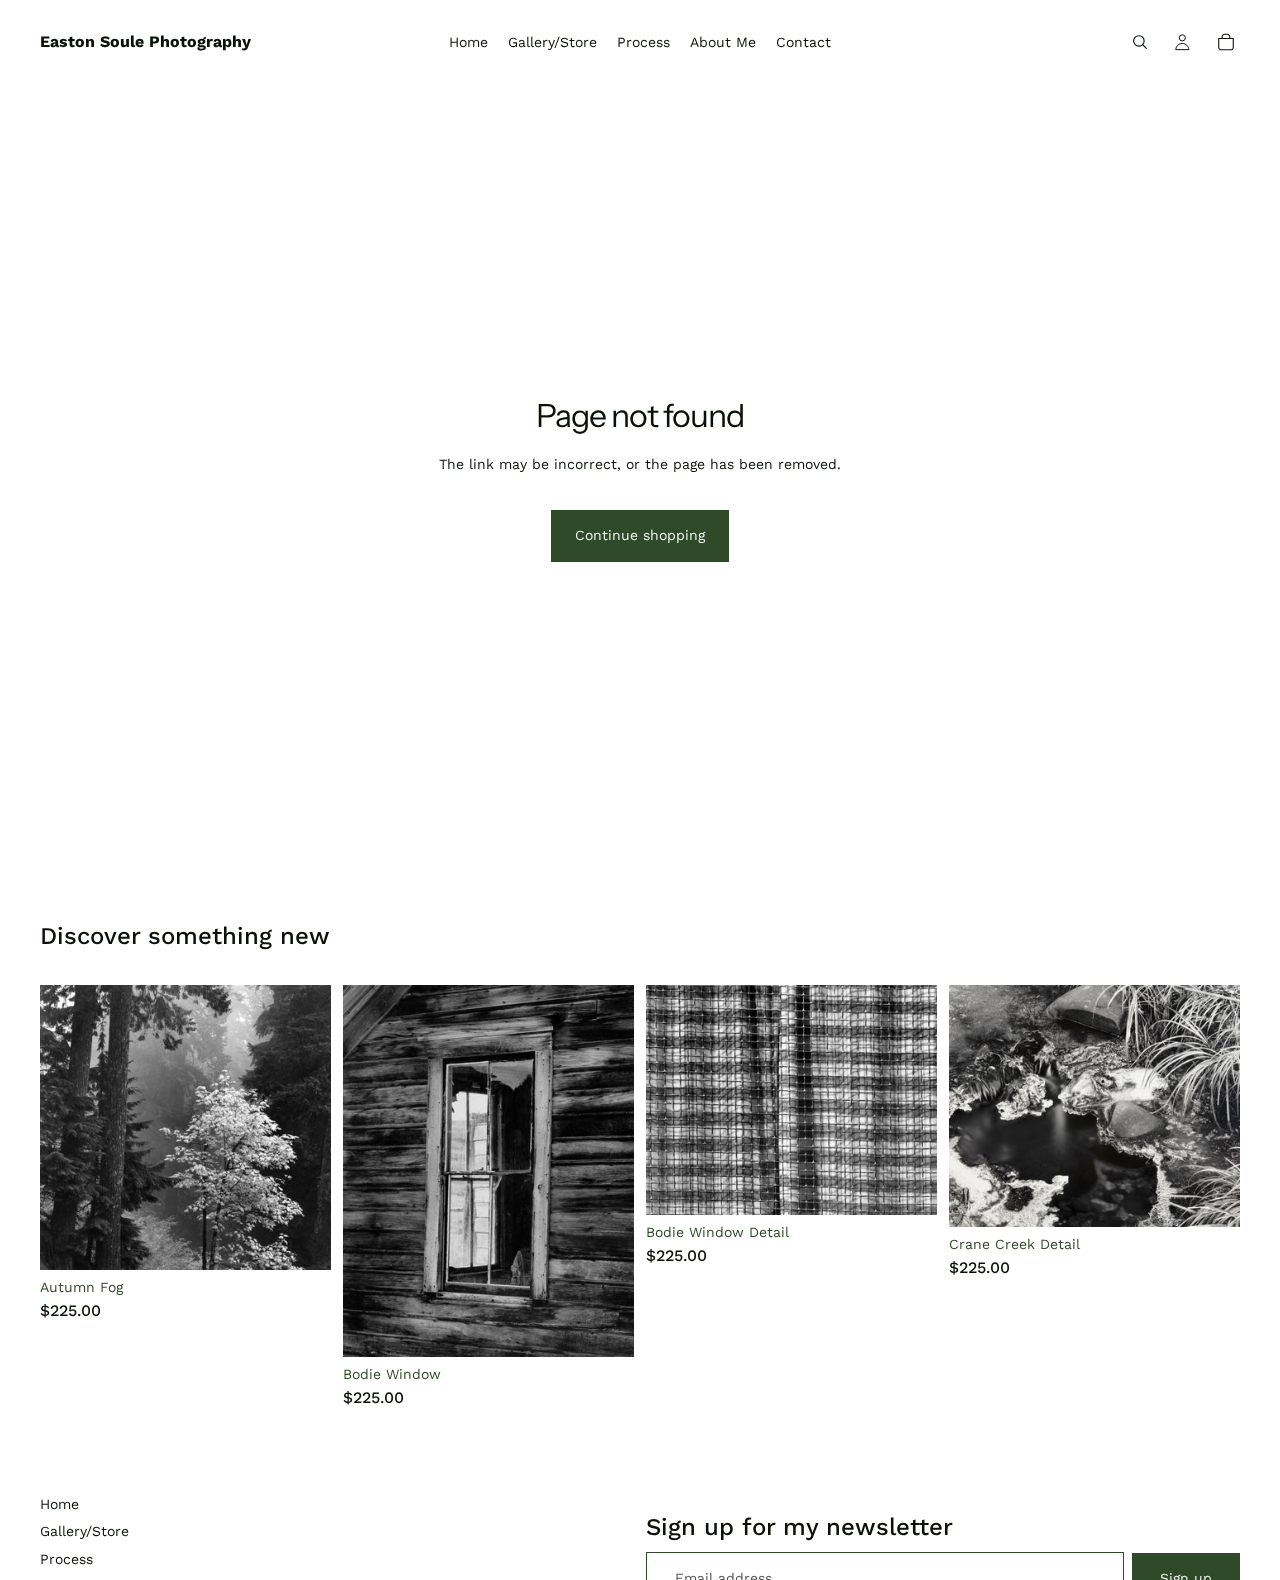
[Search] (1140, 42)
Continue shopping (640, 535)
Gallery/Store (84, 1531)
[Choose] (300, 1239)
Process (66, 1559)
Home (59, 1504)
